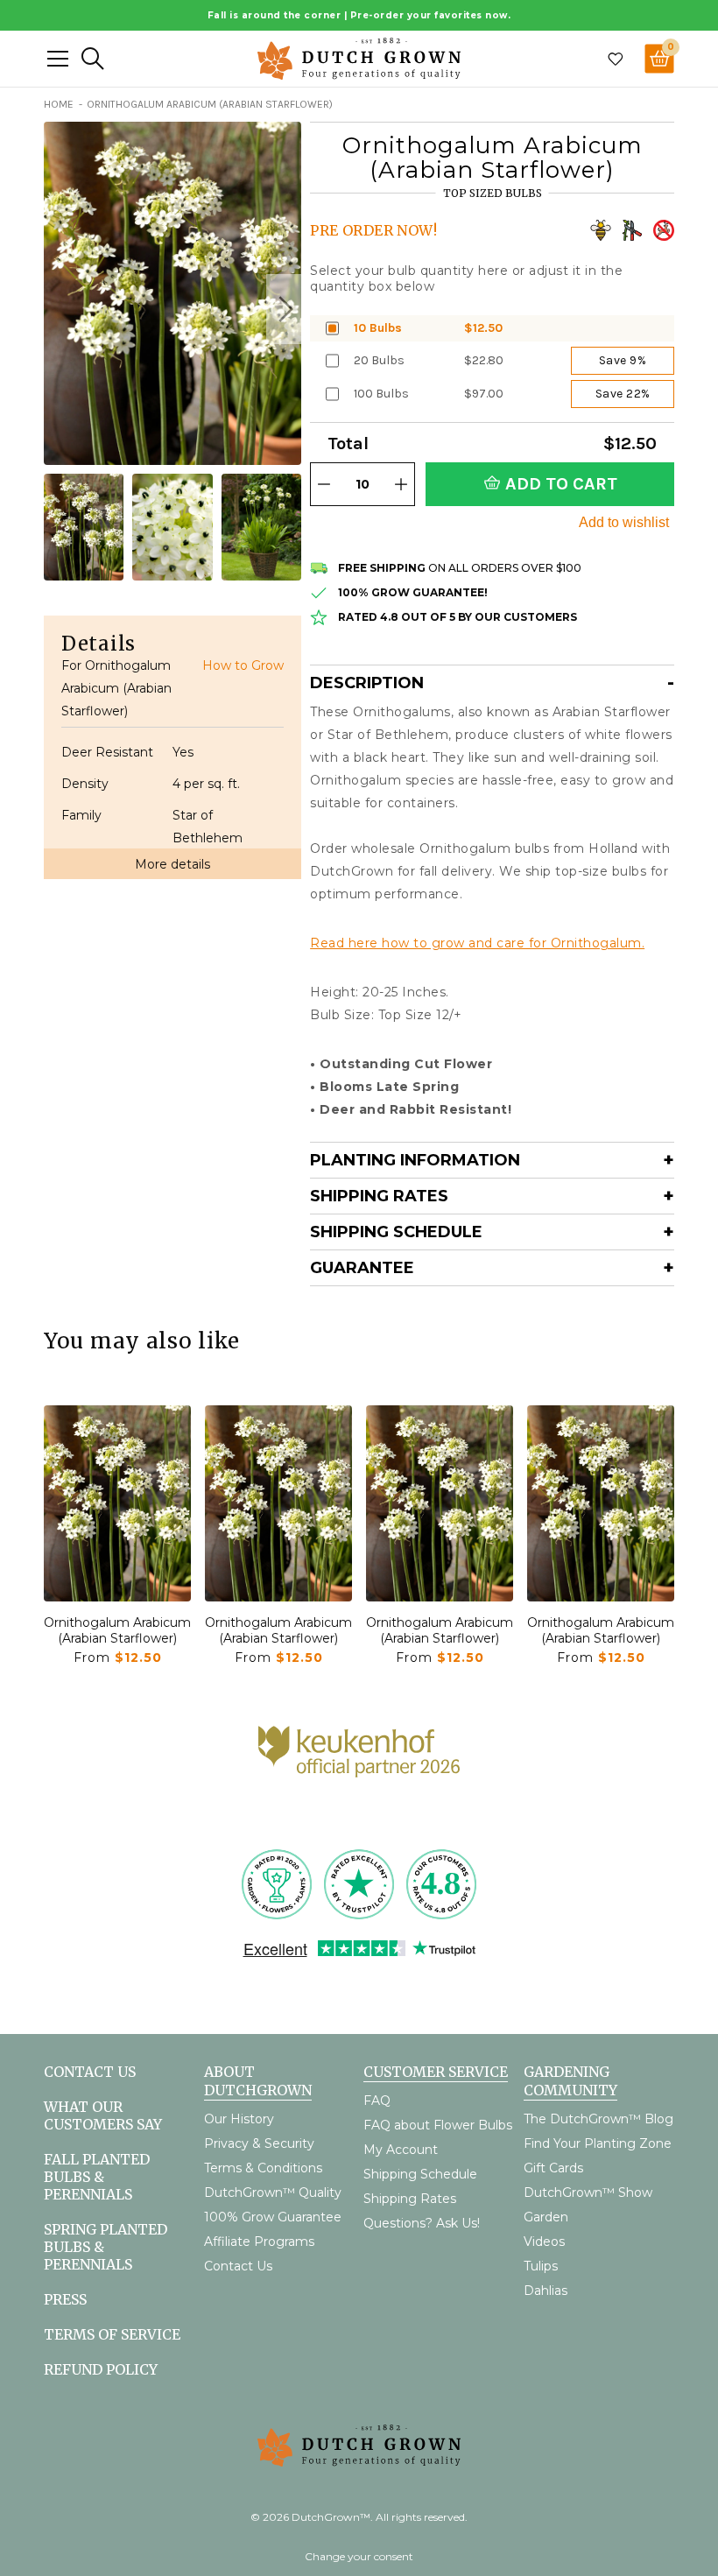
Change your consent (359, 2556)
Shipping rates (379, 1196)
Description (367, 683)
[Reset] (58, 59)
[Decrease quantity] (324, 484)
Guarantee (362, 1268)
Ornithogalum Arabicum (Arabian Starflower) (117, 1630)
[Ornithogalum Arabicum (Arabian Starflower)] (117, 1503)
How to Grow (243, 665)
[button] (284, 309)
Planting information (415, 1160)
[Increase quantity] (401, 484)
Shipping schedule (396, 1232)
